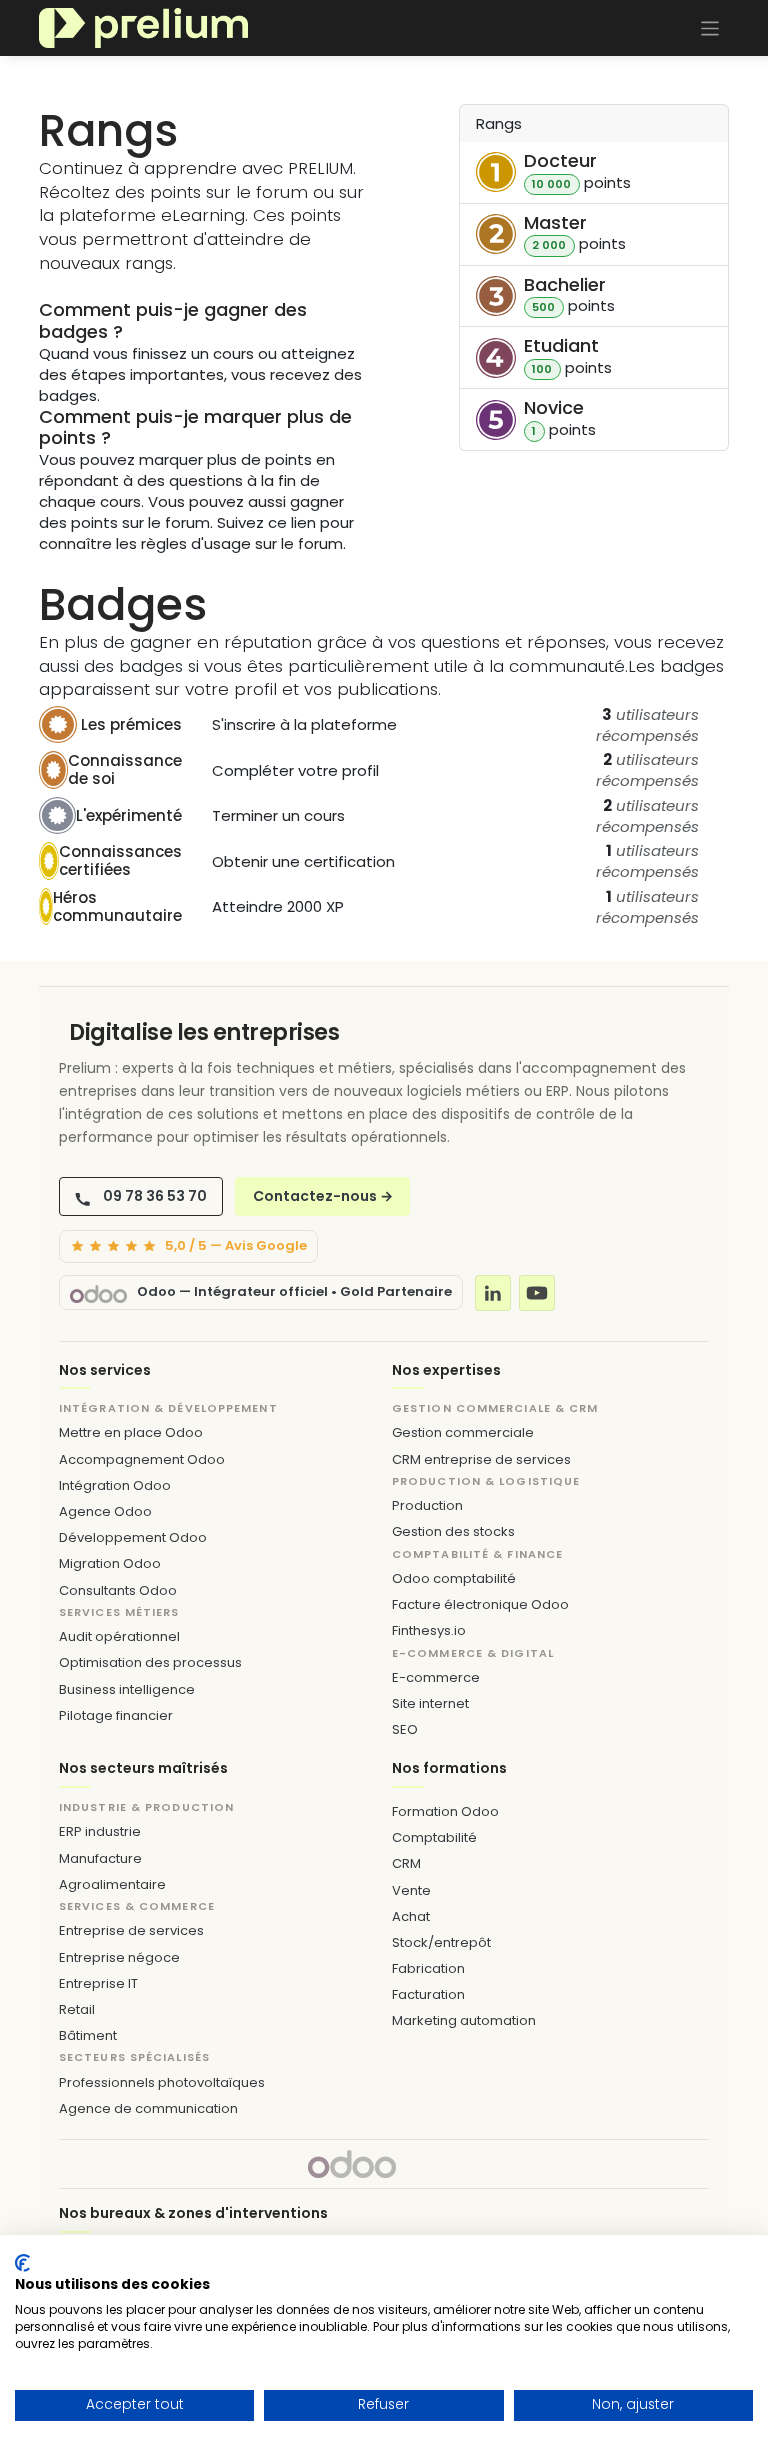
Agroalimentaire (112, 1884)
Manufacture (100, 1858)
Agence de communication (148, 2108)
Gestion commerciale (463, 1432)
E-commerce (436, 1677)
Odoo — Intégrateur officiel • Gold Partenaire (294, 1292)
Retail (77, 2009)
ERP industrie (100, 1831)
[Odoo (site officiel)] (98, 1292)
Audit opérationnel (119, 1636)
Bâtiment (88, 2035)
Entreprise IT (98, 1983)
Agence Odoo (105, 1511)
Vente (411, 1890)
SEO (405, 1729)
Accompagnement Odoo (142, 1459)
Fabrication (428, 1968)
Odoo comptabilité (454, 1578)
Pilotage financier (116, 1715)
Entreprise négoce (119, 1957)
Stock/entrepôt (441, 1942)
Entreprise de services (131, 1930)
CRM (406, 1863)
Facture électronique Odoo (480, 1604)
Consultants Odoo (118, 1590)
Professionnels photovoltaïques (162, 2082)
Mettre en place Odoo (131, 1432)
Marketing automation (464, 2020)
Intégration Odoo (115, 1485)
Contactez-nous (323, 1196)
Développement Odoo (133, 1537)
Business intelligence (127, 1689)
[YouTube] (537, 1293)
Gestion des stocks (453, 1531)
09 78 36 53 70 (155, 1196)
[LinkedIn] (493, 1293)
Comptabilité (434, 1837)
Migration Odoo (110, 1563)
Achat (411, 1916)
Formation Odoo (445, 1811)
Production (427, 1505)
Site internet (430, 1703)
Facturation (428, 1994)
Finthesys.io (429, 1630)
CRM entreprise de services (481, 1459)
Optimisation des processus (150, 1662)
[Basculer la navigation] (710, 27)
